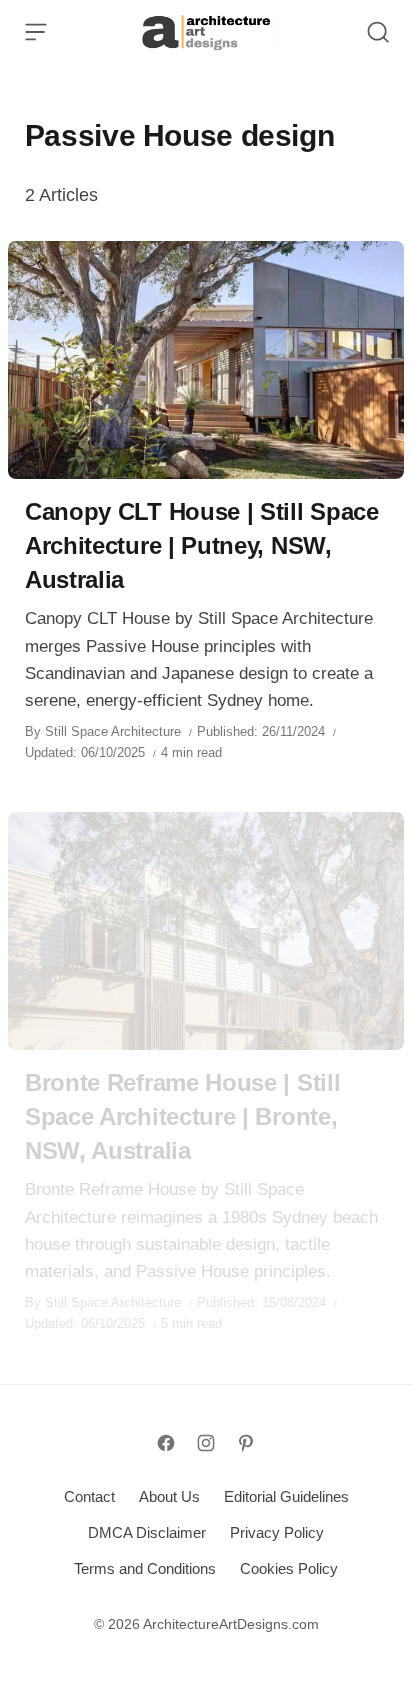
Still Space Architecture (113, 731)
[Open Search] (378, 32)
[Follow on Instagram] (206, 1443)
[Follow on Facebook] (166, 1443)
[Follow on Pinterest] (246, 1443)
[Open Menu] (36, 32)
